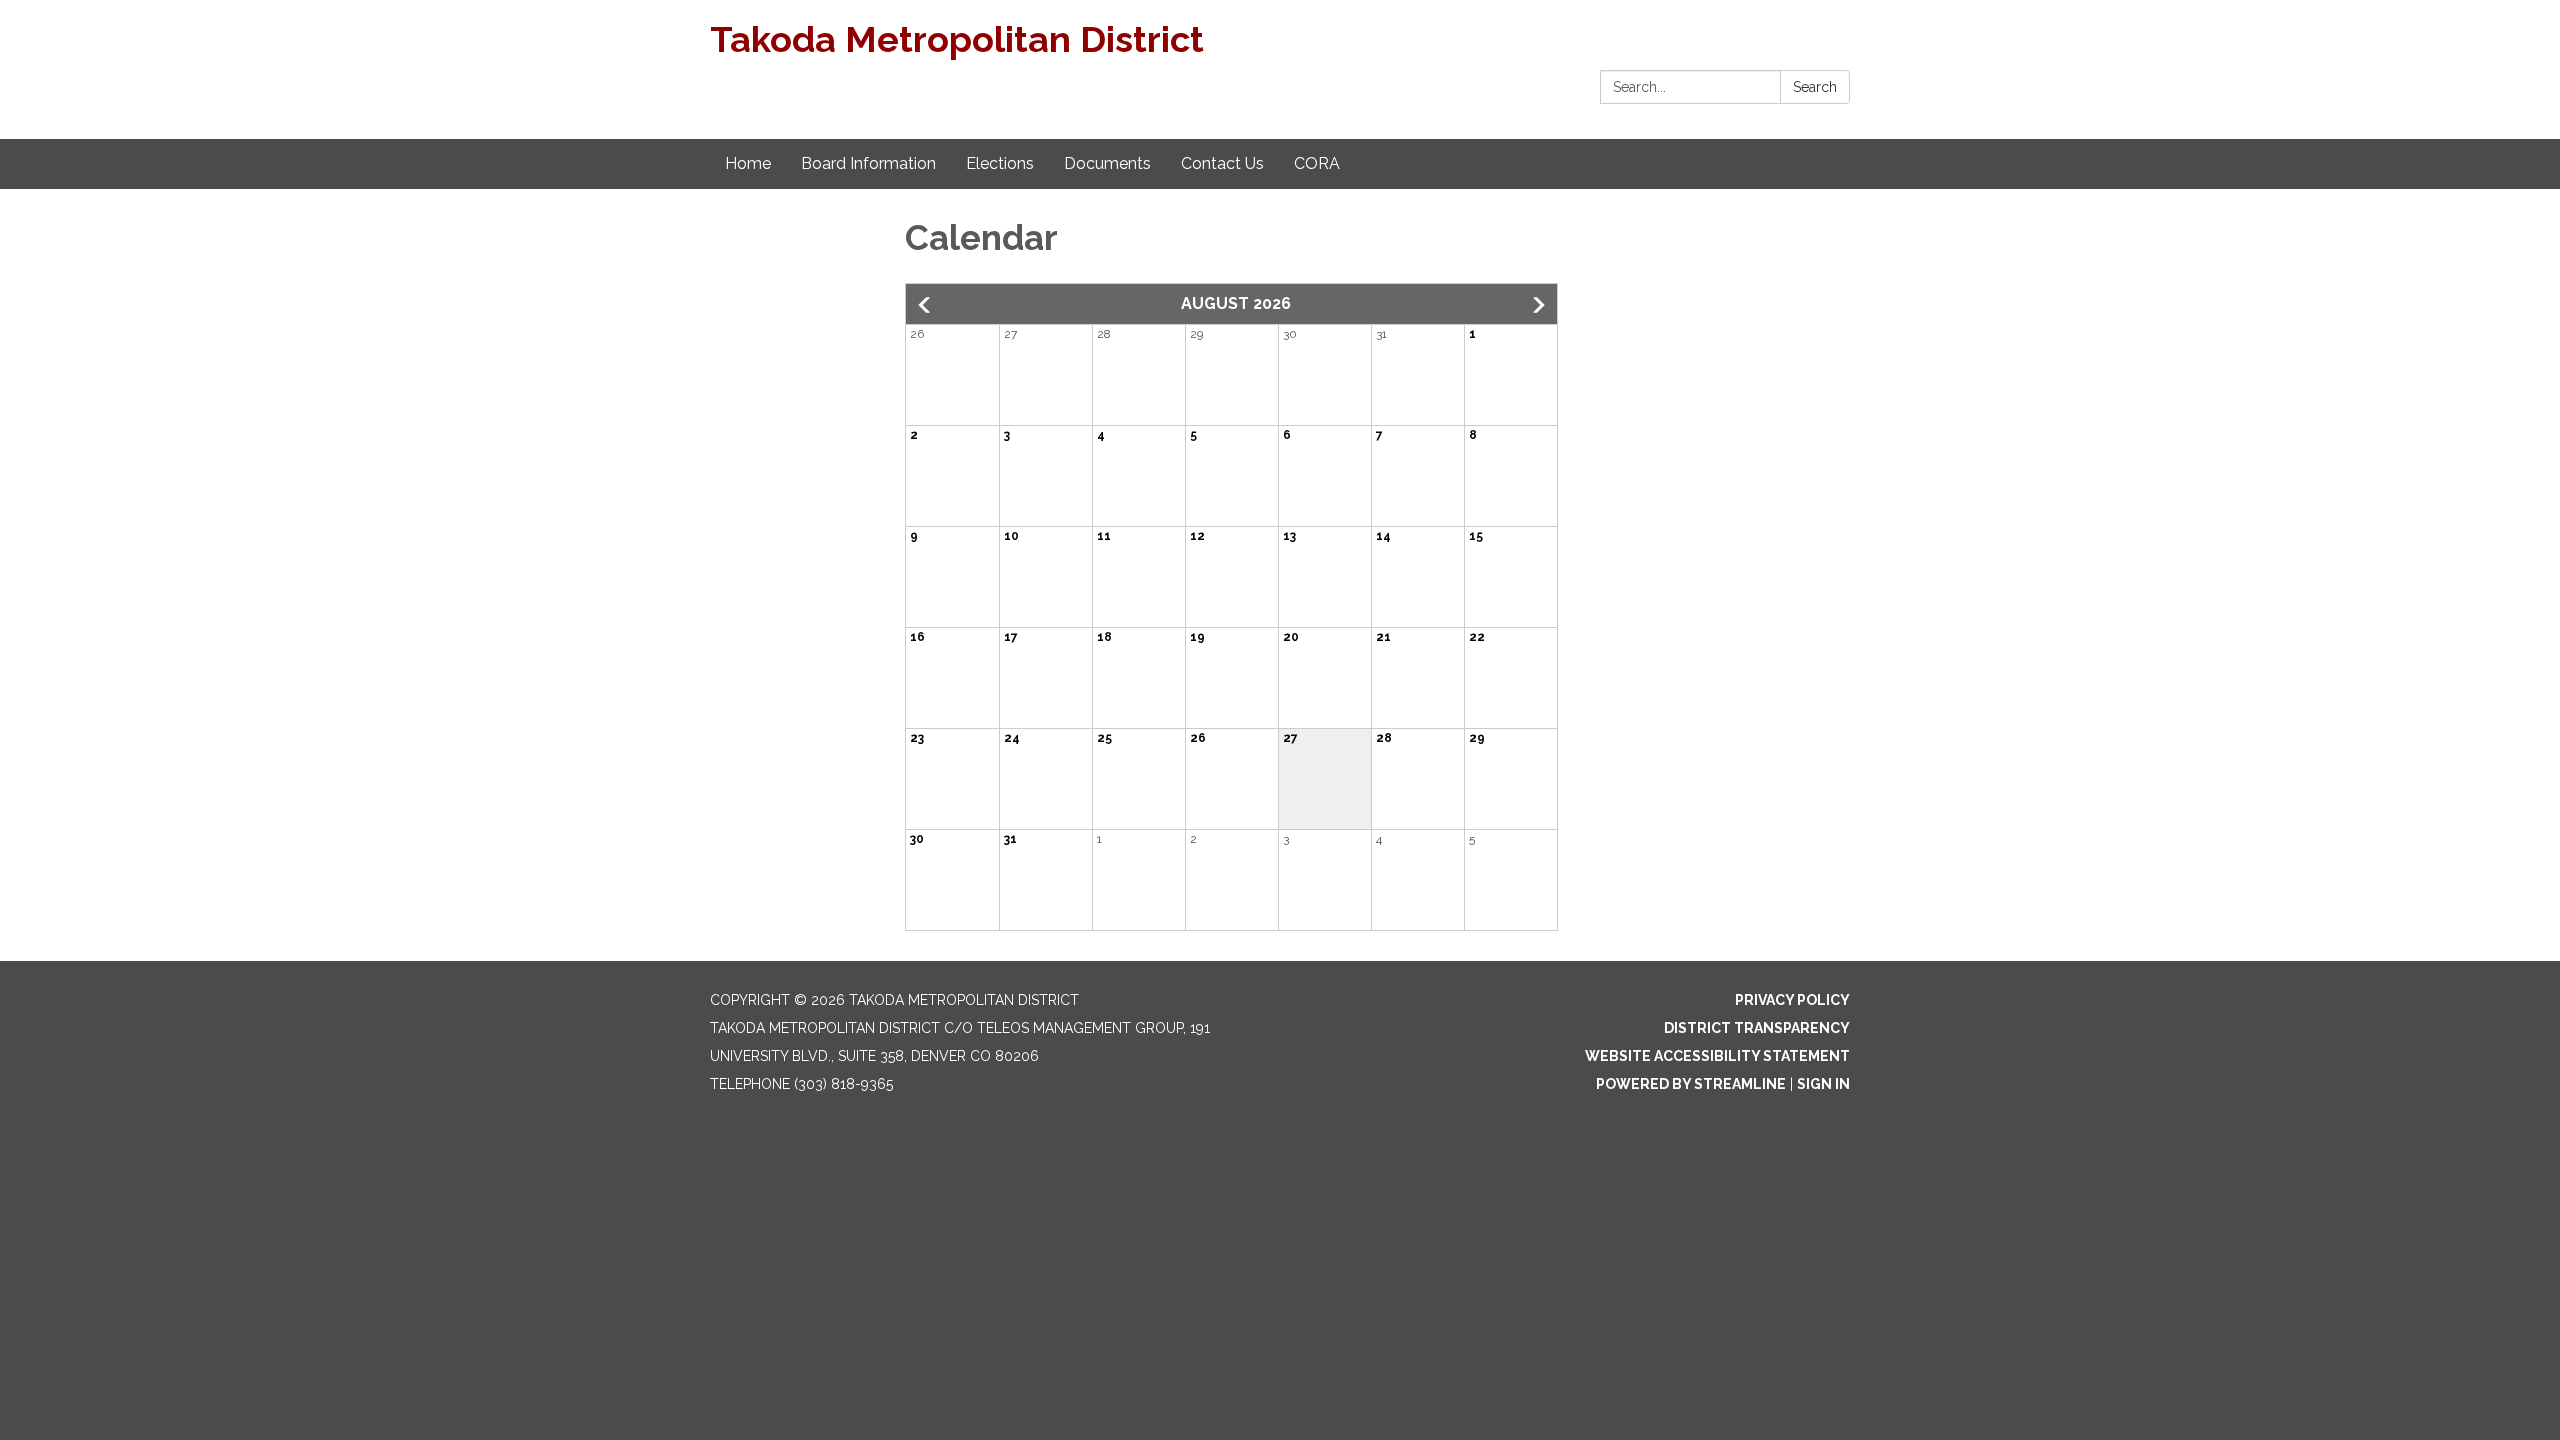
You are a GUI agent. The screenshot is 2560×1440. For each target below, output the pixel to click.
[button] (926, 305)
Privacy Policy (1792, 1000)
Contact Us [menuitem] (1222, 163)
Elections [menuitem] (1000, 163)
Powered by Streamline (1691, 1084)
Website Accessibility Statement (1717, 1056)
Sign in (1823, 1084)
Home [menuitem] (748, 163)
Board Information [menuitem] (868, 163)
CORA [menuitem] (1317, 163)
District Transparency (1757, 1028)
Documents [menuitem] (1107, 163)
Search (1815, 87)
